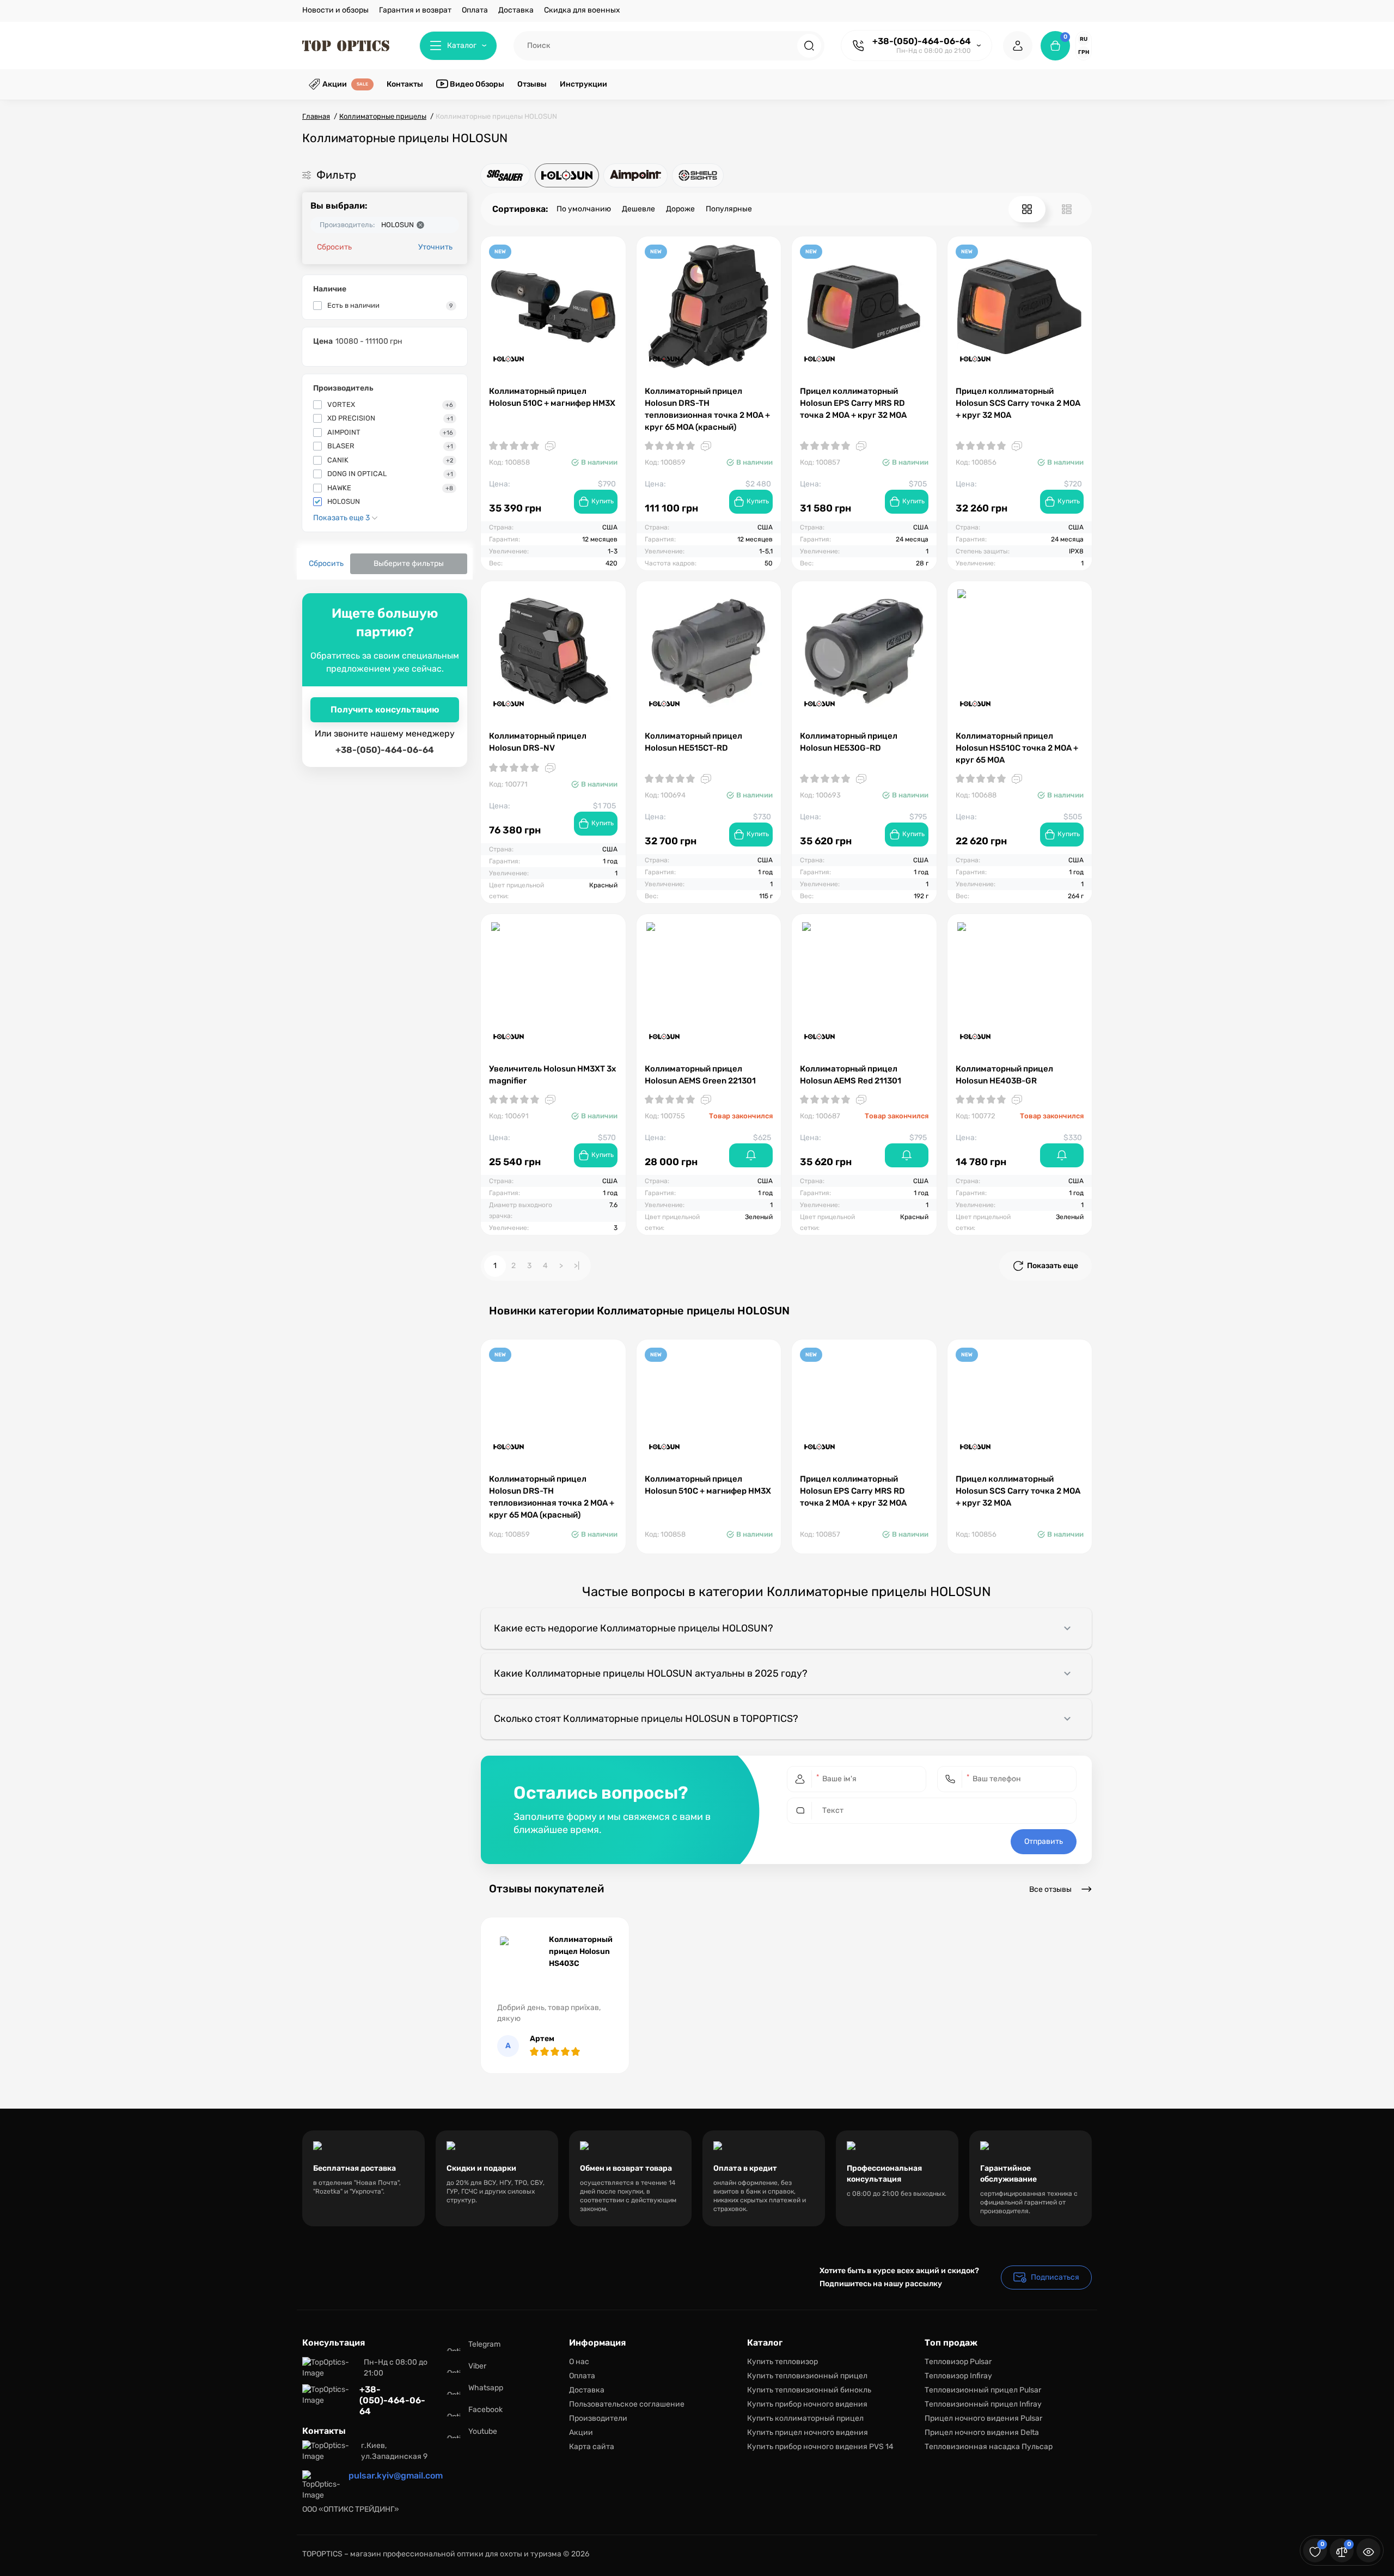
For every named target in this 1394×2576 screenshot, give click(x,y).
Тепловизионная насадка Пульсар (989, 2447)
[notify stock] (751, 1155)
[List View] (1067, 209)
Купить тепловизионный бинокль (809, 2390)
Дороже (680, 209)
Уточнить (435, 247)
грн (1084, 52)
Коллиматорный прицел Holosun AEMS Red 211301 (851, 1075)
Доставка (516, 10)
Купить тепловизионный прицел (807, 2376)
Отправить (1044, 1841)
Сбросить (334, 247)
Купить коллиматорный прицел (805, 2418)
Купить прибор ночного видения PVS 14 (820, 2447)
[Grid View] (1027, 209)
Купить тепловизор (782, 2362)
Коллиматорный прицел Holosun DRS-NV (538, 742)
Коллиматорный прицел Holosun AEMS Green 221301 (700, 1075)
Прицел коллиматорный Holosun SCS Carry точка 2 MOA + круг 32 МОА (1018, 403)
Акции (581, 2432)
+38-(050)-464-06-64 (922, 41)
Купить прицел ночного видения (808, 2432)
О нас (579, 2362)
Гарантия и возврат (415, 10)
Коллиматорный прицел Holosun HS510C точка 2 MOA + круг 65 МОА (1017, 748)
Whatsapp (486, 2388)
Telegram (484, 2344)
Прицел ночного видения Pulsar (983, 2418)
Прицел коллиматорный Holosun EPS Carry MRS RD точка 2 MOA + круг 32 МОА (853, 403)
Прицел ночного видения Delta (982, 2432)
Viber (477, 2366)
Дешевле (638, 209)
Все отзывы (1051, 1889)
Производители (598, 2418)
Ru (1084, 39)
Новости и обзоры (335, 10)
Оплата (475, 10)
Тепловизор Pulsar (958, 2362)
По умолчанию (584, 209)
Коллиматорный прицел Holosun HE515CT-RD (693, 742)
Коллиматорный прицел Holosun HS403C (581, 1951)
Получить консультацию (385, 710)
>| (577, 1266)
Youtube (483, 2431)
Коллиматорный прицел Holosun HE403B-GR (1004, 1075)
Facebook (485, 2410)
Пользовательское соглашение (627, 2404)
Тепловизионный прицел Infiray (983, 2404)
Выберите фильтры (409, 564)
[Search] (809, 46)
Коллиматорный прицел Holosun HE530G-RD (849, 742)
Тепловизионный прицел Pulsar (983, 2390)
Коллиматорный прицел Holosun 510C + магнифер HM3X (552, 397)
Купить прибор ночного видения (807, 2404)
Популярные (729, 209)
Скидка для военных (582, 10)
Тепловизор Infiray (958, 2376)
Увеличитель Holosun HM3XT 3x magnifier (552, 1075)
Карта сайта (592, 2447)
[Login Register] (1018, 46)
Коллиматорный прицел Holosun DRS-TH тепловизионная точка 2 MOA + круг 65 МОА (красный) (707, 409)
